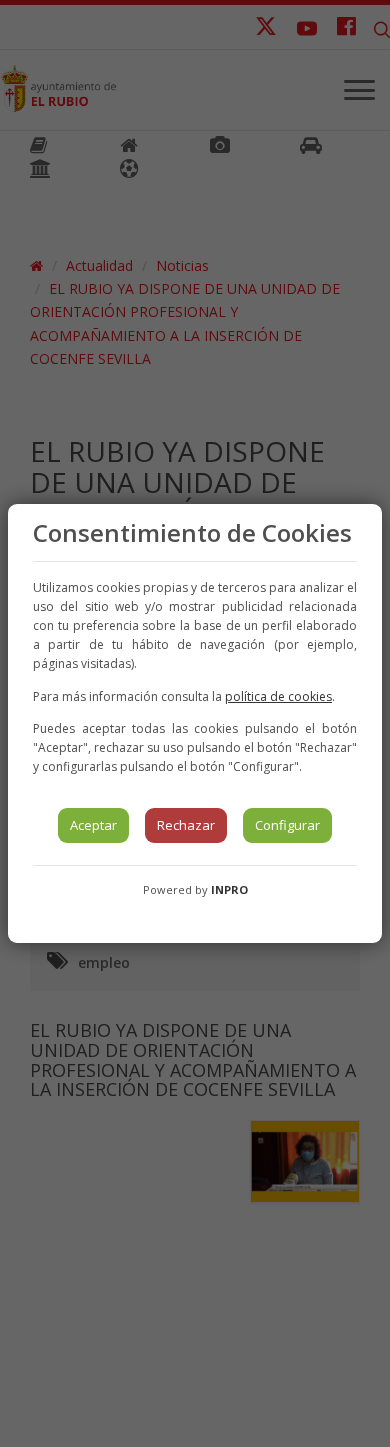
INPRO (229, 889)
